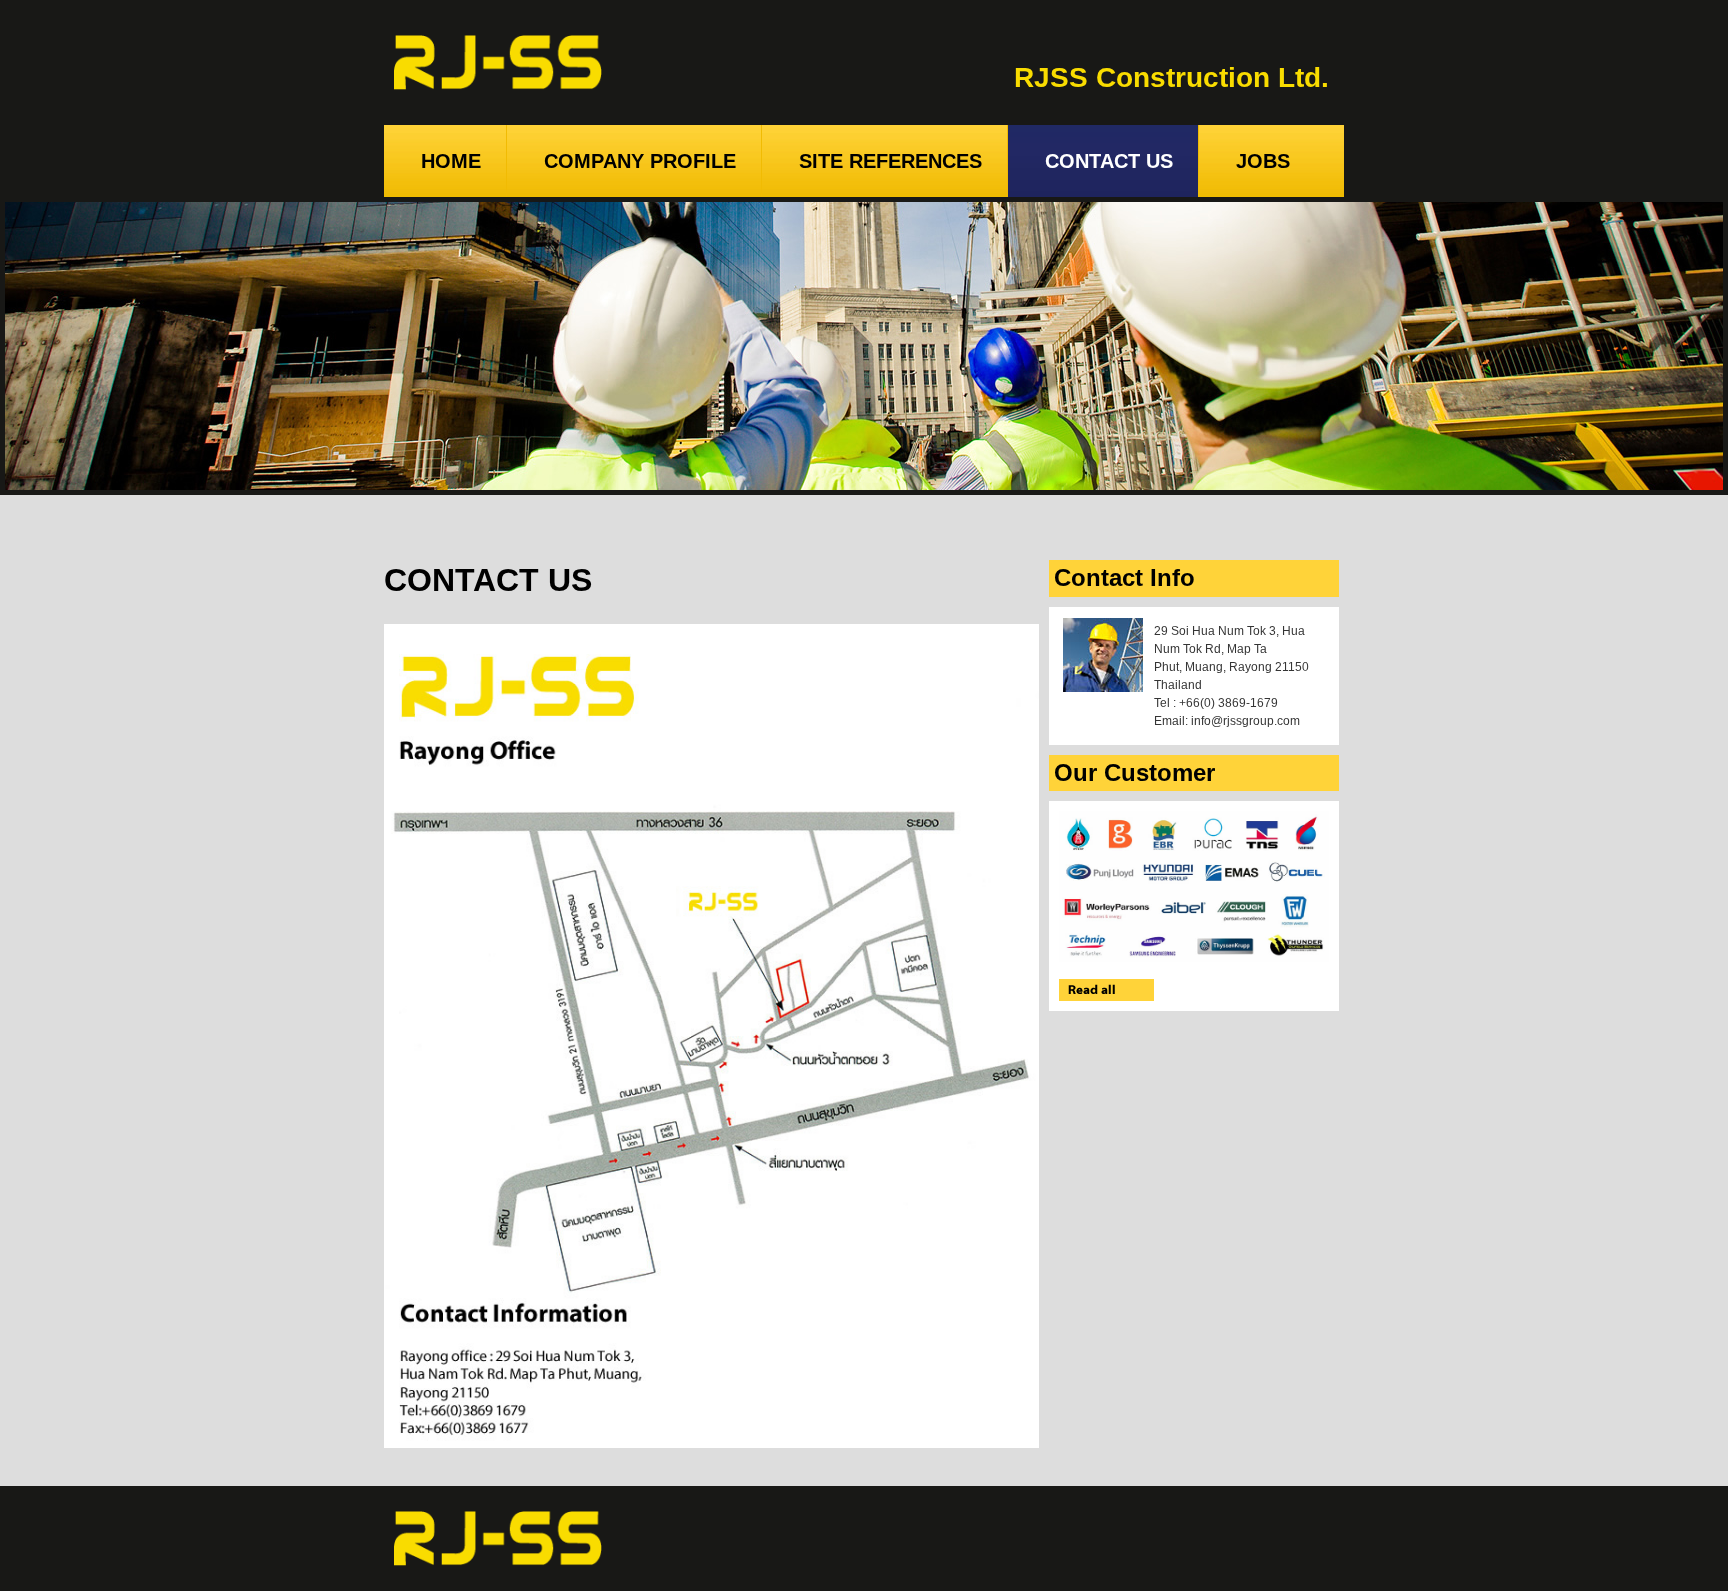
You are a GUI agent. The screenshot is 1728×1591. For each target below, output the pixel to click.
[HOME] (498, 62)
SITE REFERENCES (890, 161)
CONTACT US (1109, 161)
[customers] (1194, 886)
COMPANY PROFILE (640, 161)
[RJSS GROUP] (498, 1538)
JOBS (1263, 161)
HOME (451, 161)
